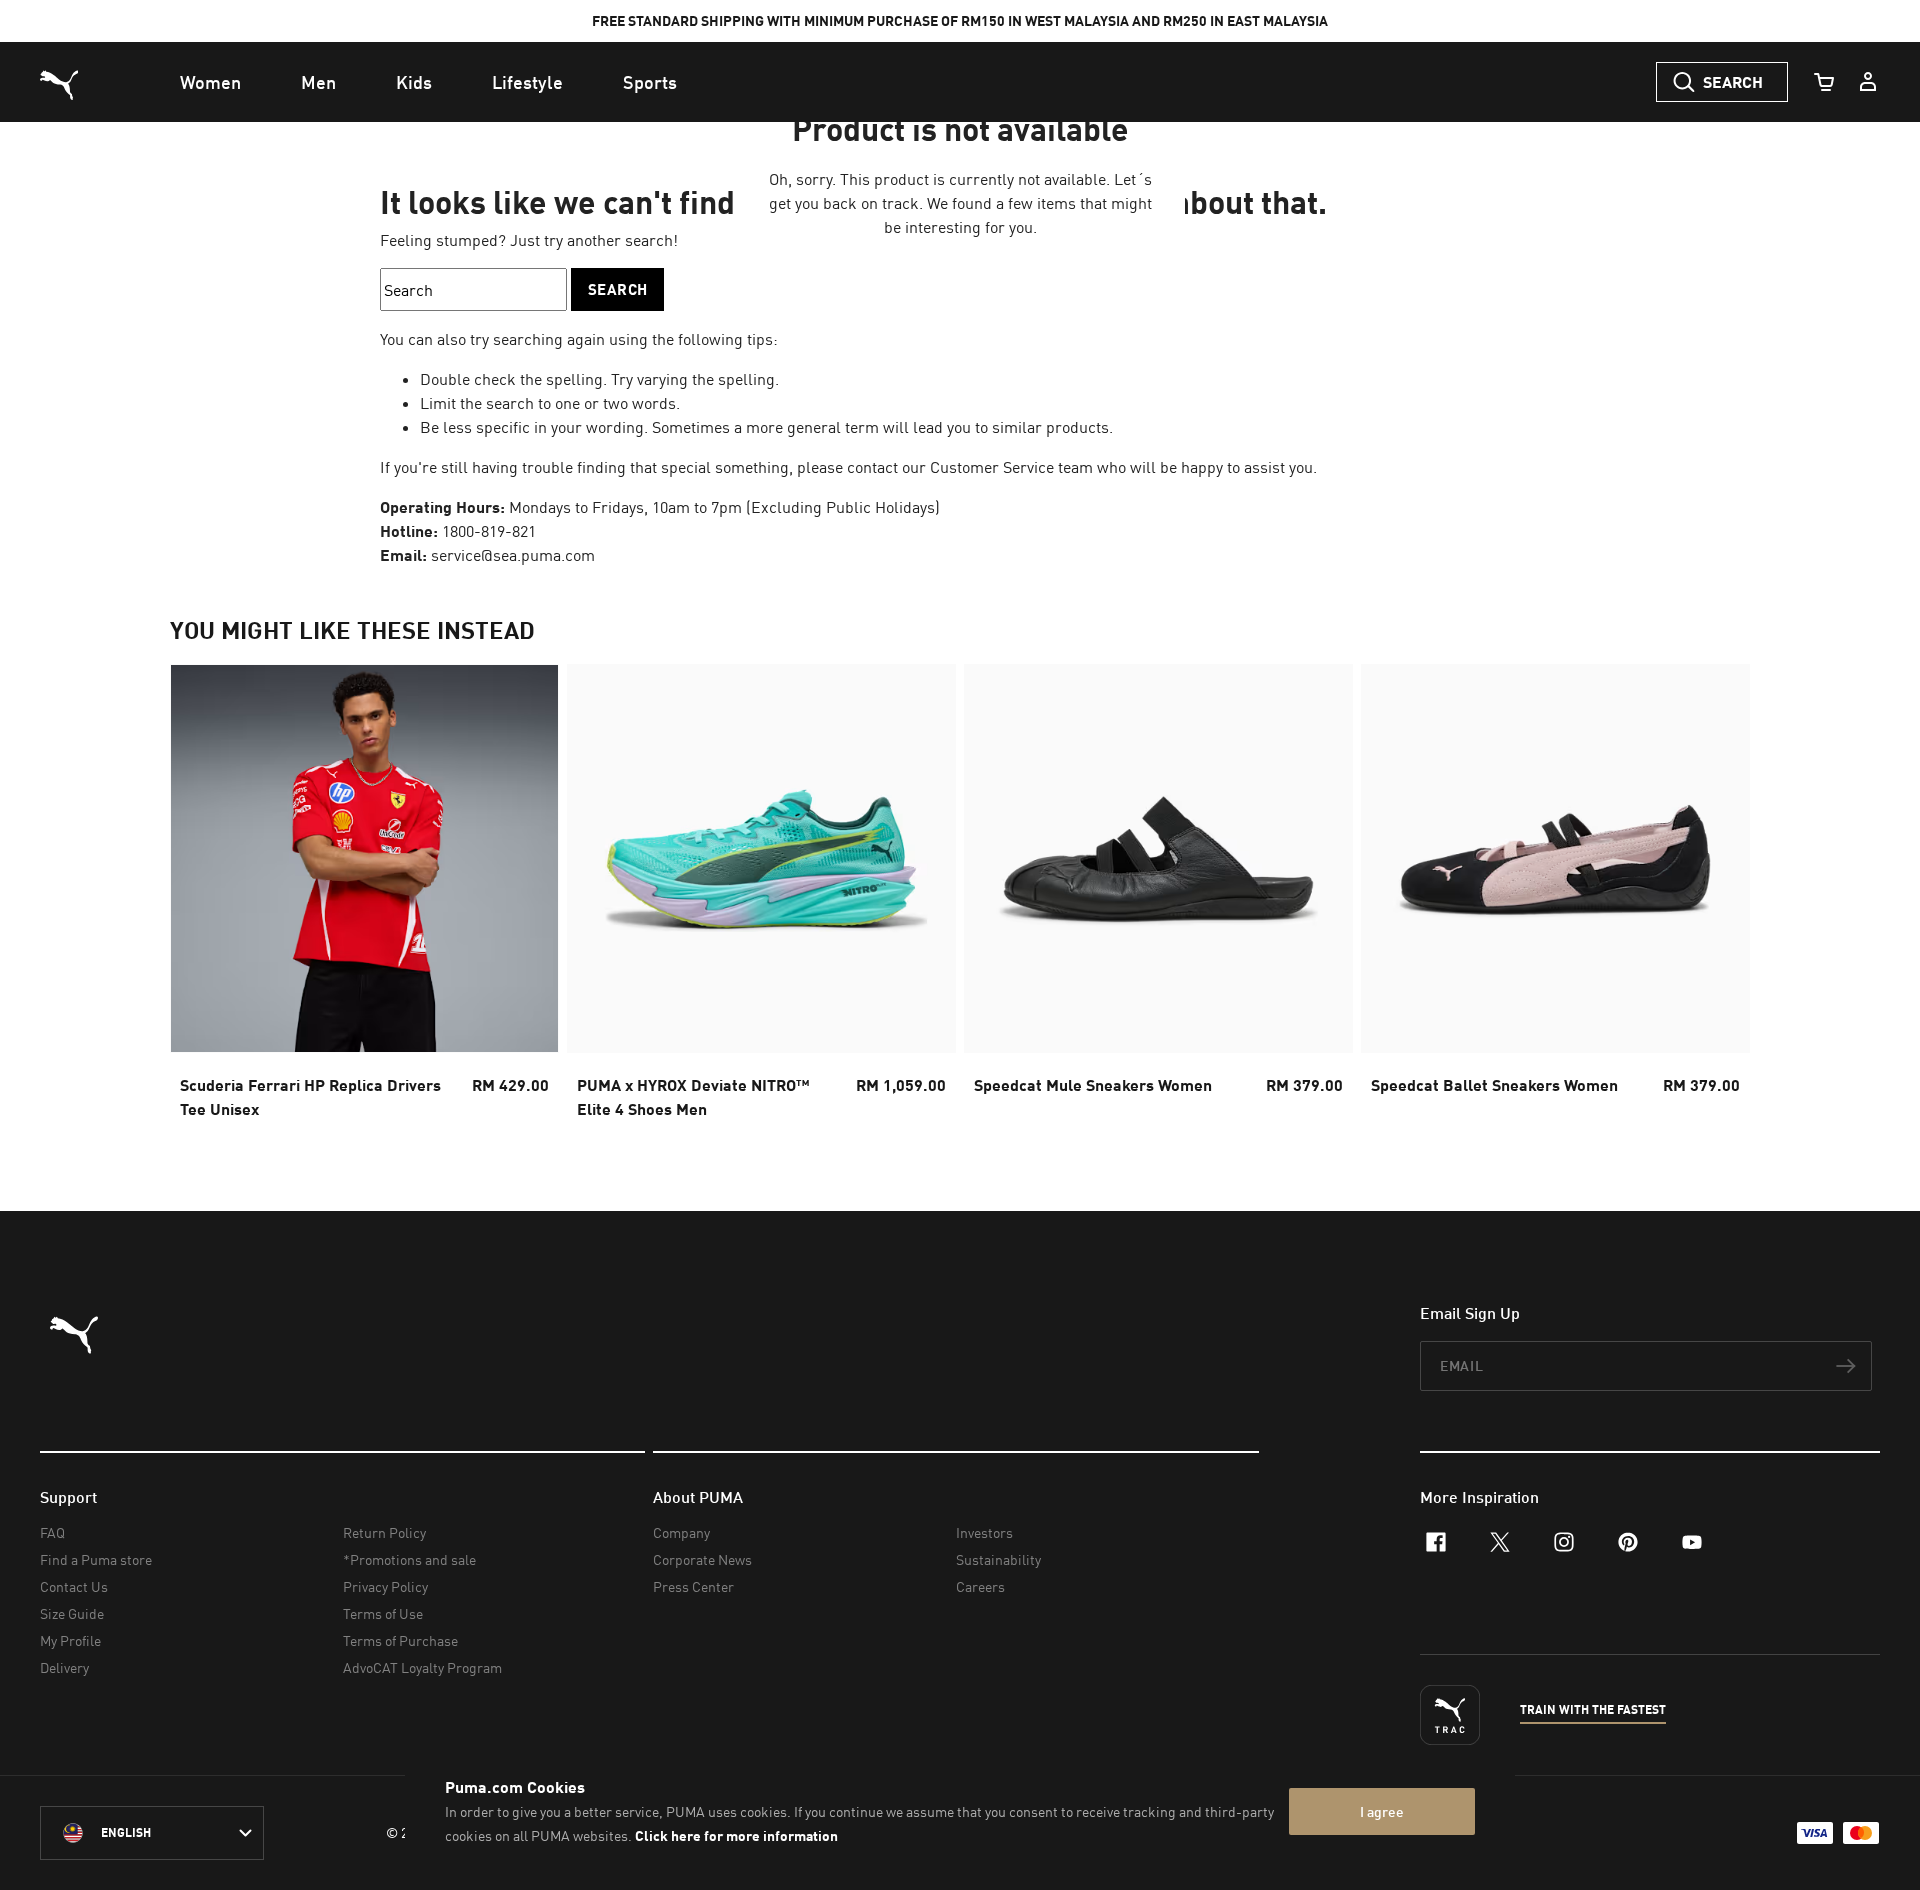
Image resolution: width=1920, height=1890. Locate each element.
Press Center (693, 1586)
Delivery (64, 1667)
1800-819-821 (489, 531)
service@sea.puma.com (513, 555)
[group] (364, 897)
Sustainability (998, 1559)
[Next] (1718, 898)
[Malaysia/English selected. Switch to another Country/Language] (152, 1833)
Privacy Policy (385, 1586)
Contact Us (74, 1586)
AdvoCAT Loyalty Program (422, 1667)
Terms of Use (383, 1613)
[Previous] (202, 898)
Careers (980, 1586)
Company (681, 1532)
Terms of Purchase (400, 1640)
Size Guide (72, 1613)
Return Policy (384, 1532)
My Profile (70, 1640)
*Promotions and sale (409, 1559)
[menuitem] (210, 82)
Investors (984, 1532)
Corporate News (702, 1559)
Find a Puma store (96, 1559)
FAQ (52, 1532)
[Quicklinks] (1868, 82)
